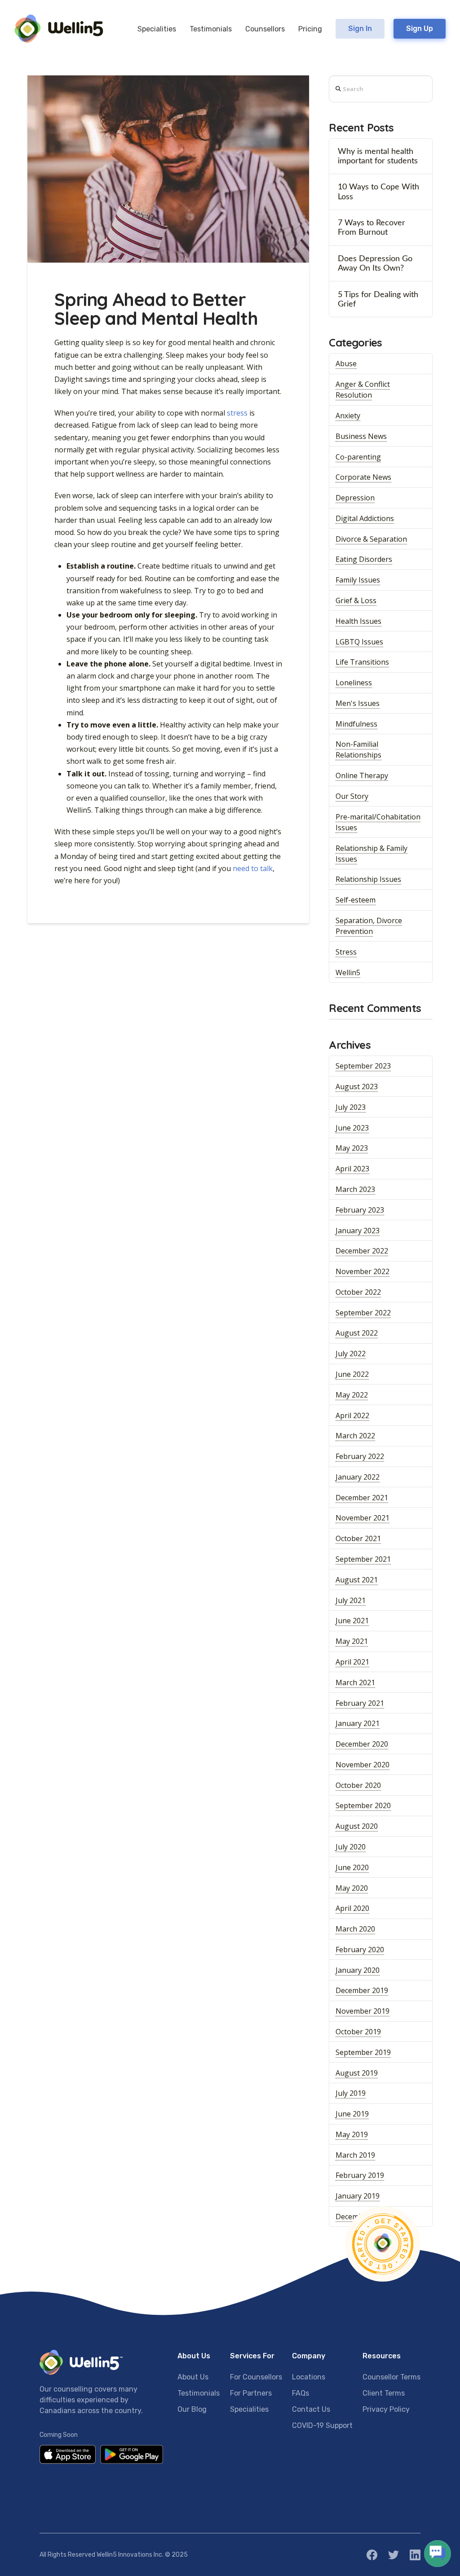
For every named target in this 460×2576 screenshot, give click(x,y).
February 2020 (360, 1950)
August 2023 (357, 1086)
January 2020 (358, 1970)
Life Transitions (362, 662)
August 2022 (357, 1333)
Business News (361, 436)
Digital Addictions (365, 518)
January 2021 (358, 1723)
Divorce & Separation (371, 539)
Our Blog (192, 2409)
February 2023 (360, 1210)
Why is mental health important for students (378, 156)
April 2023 (352, 1169)
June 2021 (352, 1621)
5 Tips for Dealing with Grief (378, 299)
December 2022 (362, 1251)
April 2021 (352, 1662)
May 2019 (352, 2134)
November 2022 (363, 1271)
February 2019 (360, 2175)
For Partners (251, 2393)
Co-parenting (358, 457)
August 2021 (357, 1580)
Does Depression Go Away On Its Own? (375, 263)
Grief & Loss (356, 600)
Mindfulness (356, 724)
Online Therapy (362, 775)
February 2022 (360, 1456)
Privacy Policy (386, 2409)
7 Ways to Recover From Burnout (372, 228)
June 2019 (352, 2114)
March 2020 (355, 1929)
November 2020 (363, 1765)
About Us (193, 2377)
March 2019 (355, 2155)
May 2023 (352, 1148)
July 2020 (351, 1847)
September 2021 (363, 1559)
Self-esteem (356, 900)
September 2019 (363, 2052)
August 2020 (357, 1826)
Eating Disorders (364, 559)
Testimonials (199, 2393)
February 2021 (360, 1703)
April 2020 (352, 1908)
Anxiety (348, 416)
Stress (346, 952)
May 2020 (352, 1888)
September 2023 (363, 1066)
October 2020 (358, 1785)
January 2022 (358, 1477)
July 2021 (351, 1600)
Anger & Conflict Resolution (363, 390)
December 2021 (362, 1498)
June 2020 (352, 1867)
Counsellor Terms (391, 2377)
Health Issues (358, 621)
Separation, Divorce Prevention (369, 926)
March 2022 (355, 1436)
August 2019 (357, 2073)
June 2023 (352, 1128)
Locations (309, 2377)
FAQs (301, 2393)
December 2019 (362, 1990)
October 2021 (358, 1538)
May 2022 (352, 1395)
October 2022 (358, 1292)
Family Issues (358, 580)
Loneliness (354, 683)
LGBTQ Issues (359, 642)
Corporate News (363, 477)
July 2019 (351, 2093)
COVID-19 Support (322, 2425)
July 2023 (351, 1107)
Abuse (346, 364)
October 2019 (358, 2032)
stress (237, 413)
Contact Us (311, 2409)
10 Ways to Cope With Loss (378, 192)
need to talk (253, 868)
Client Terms (384, 2393)
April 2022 (352, 1415)
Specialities (249, 2409)
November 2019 (363, 2011)
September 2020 (363, 1805)
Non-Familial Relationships (358, 749)
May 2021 (352, 1641)
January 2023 (358, 1231)
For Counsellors (256, 2377)
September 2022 (363, 1313)
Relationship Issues (368, 879)
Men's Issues (358, 703)
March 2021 (355, 1682)
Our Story (352, 796)
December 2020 (362, 1744)
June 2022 (352, 1374)
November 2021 (363, 1518)
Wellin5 (348, 973)
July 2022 (351, 1354)
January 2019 (358, 2196)
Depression (355, 498)
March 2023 (355, 1189)
